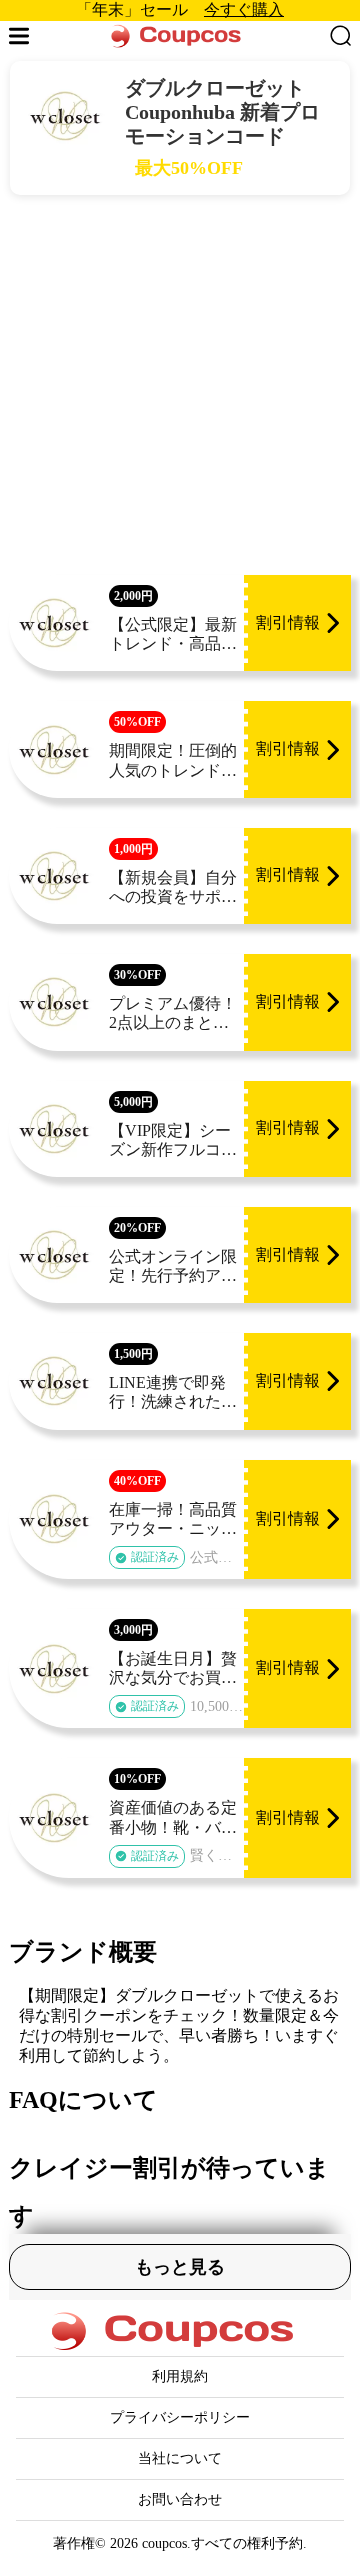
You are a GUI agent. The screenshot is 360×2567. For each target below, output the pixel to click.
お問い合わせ (180, 2499)
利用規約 (180, 2376)
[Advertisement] (180, 385)
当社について (180, 2458)
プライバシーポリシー (180, 2417)
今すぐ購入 (244, 9)
